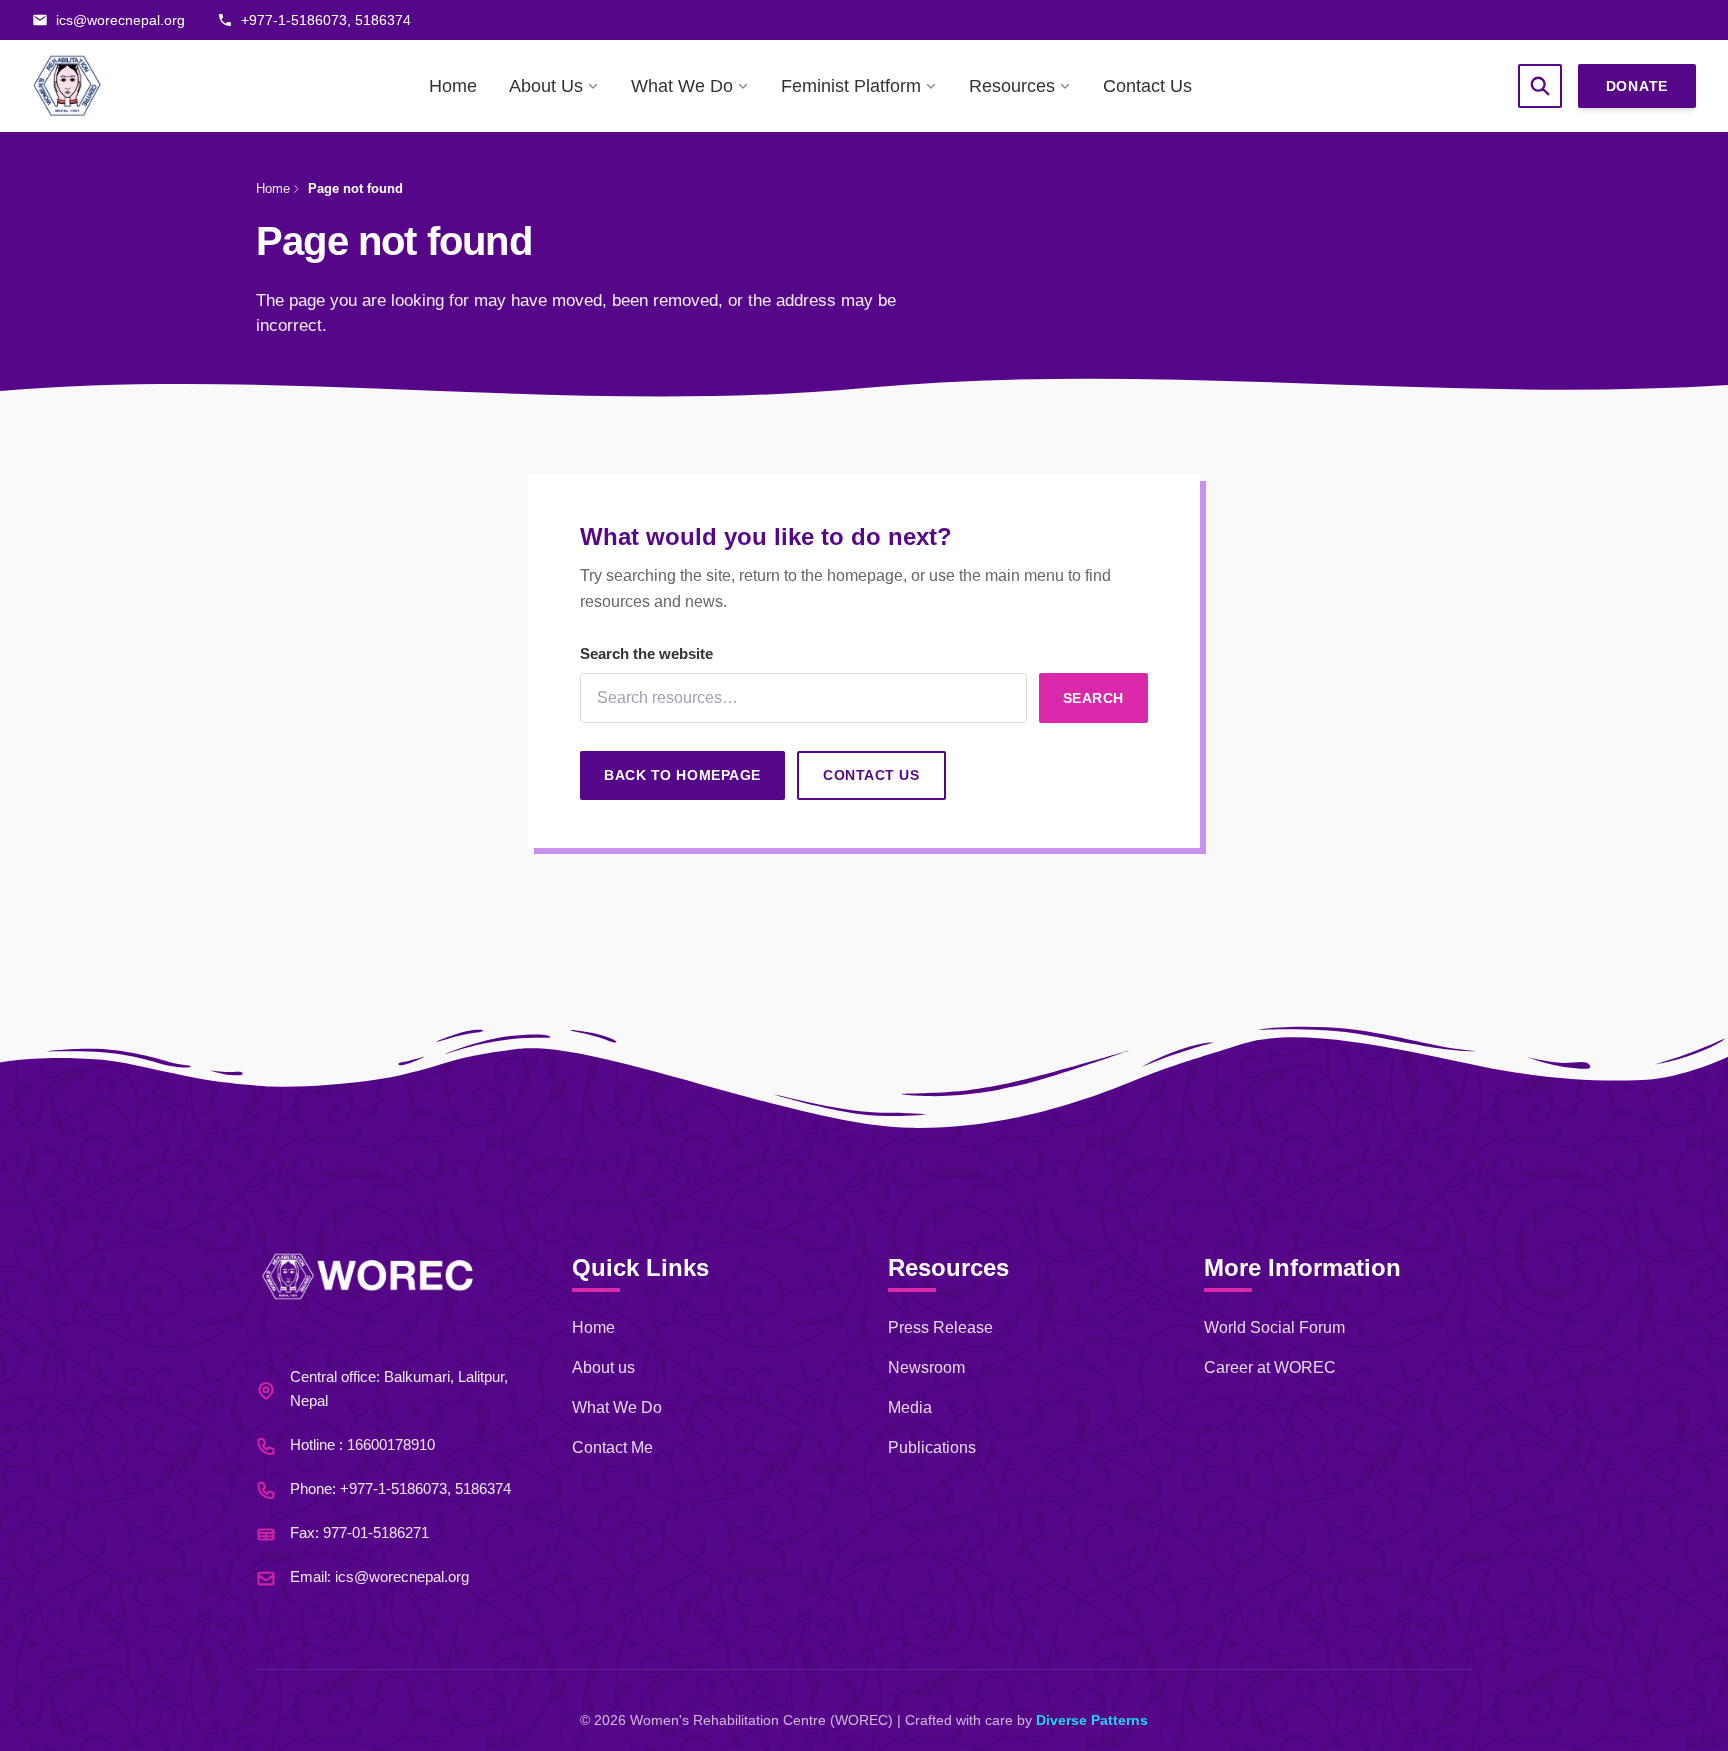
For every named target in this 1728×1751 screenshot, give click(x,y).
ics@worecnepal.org (402, 1576)
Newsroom (926, 1367)
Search (1093, 698)
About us (603, 1367)
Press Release (940, 1327)
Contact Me (612, 1447)
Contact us (871, 775)
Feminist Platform (851, 86)
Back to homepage (682, 775)
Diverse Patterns (1092, 1720)
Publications (932, 1447)
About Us (546, 86)
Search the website (646, 653)
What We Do (682, 86)
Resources (1012, 86)
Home (453, 86)
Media (910, 1407)
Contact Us (1147, 86)
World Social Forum (1274, 1327)
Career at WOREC (1270, 1367)
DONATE (1637, 86)
